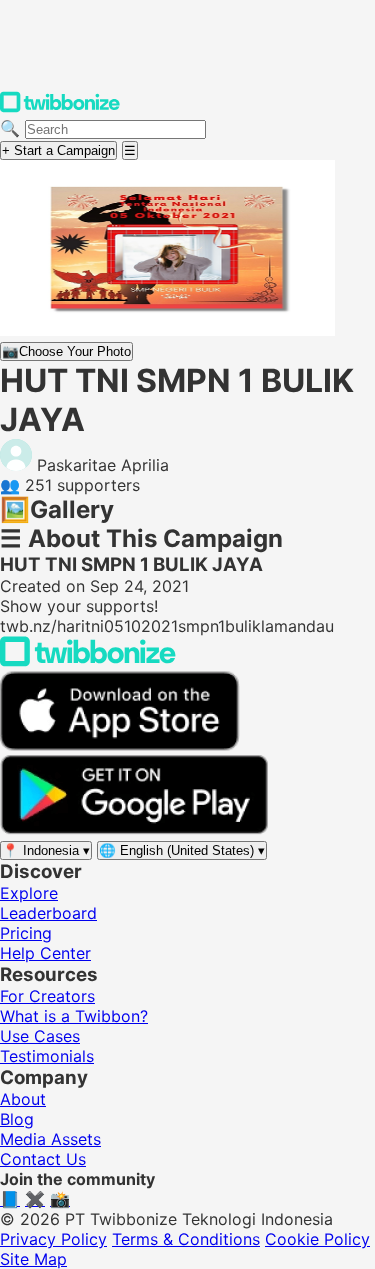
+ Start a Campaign (58, 150)
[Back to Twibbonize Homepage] (88, 661)
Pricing (26, 933)
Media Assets (50, 1139)
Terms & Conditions (186, 1239)
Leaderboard (48, 913)
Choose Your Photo (66, 351)
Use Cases (40, 1036)
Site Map (33, 1259)
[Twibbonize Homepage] (60, 108)
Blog (17, 1119)
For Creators (47, 996)
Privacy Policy (53, 1239)
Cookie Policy (317, 1239)
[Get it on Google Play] (134, 829)
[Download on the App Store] (120, 745)
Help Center (45, 953)
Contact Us (43, 1159)
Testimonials (47, 1056)
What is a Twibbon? (74, 1016)
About (23, 1099)
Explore (29, 893)
